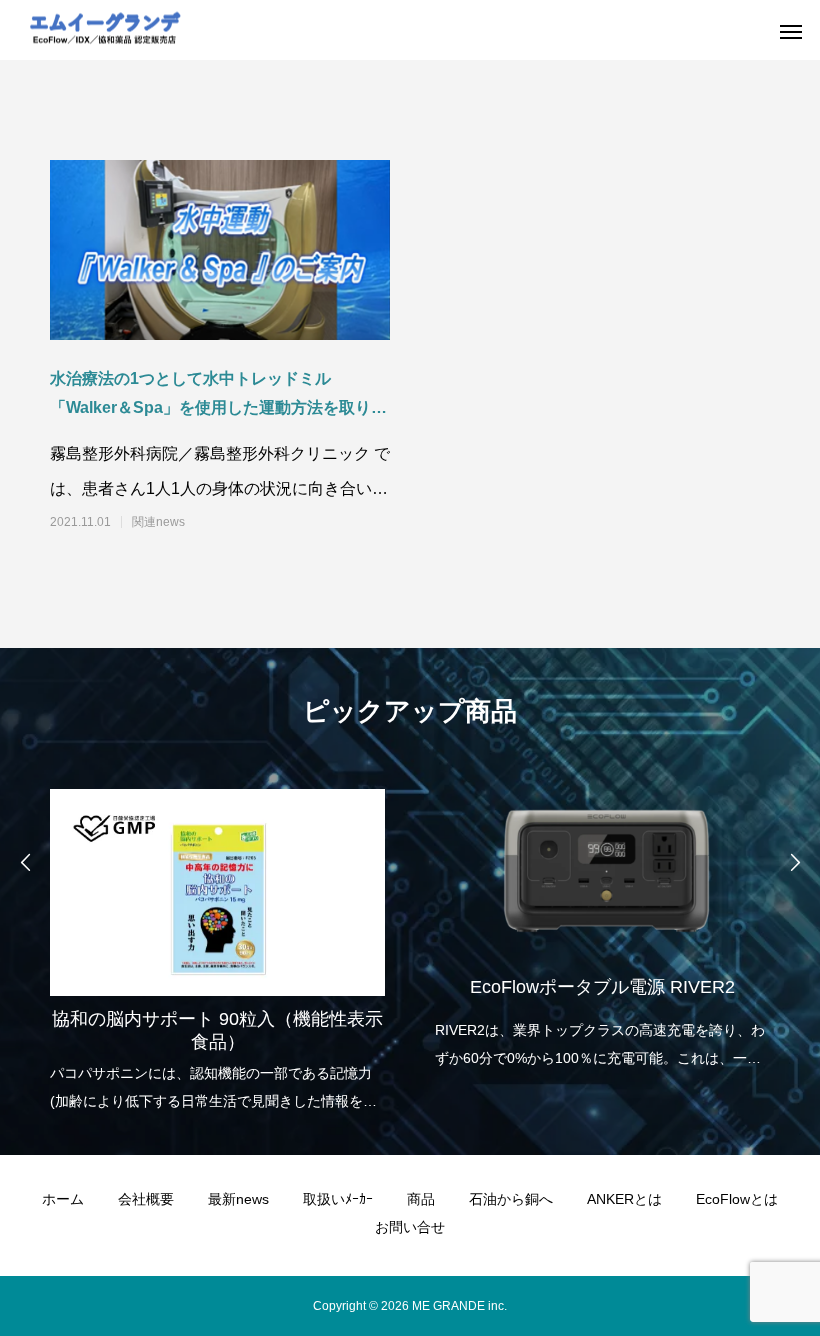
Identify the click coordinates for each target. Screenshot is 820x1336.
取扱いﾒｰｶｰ (338, 1199)
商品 (421, 1199)
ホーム (63, 1199)
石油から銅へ (511, 1199)
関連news (158, 522)
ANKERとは (624, 1199)
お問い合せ (410, 1227)
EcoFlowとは (737, 1199)
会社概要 (146, 1199)
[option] (217, 944)
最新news (238, 1199)
